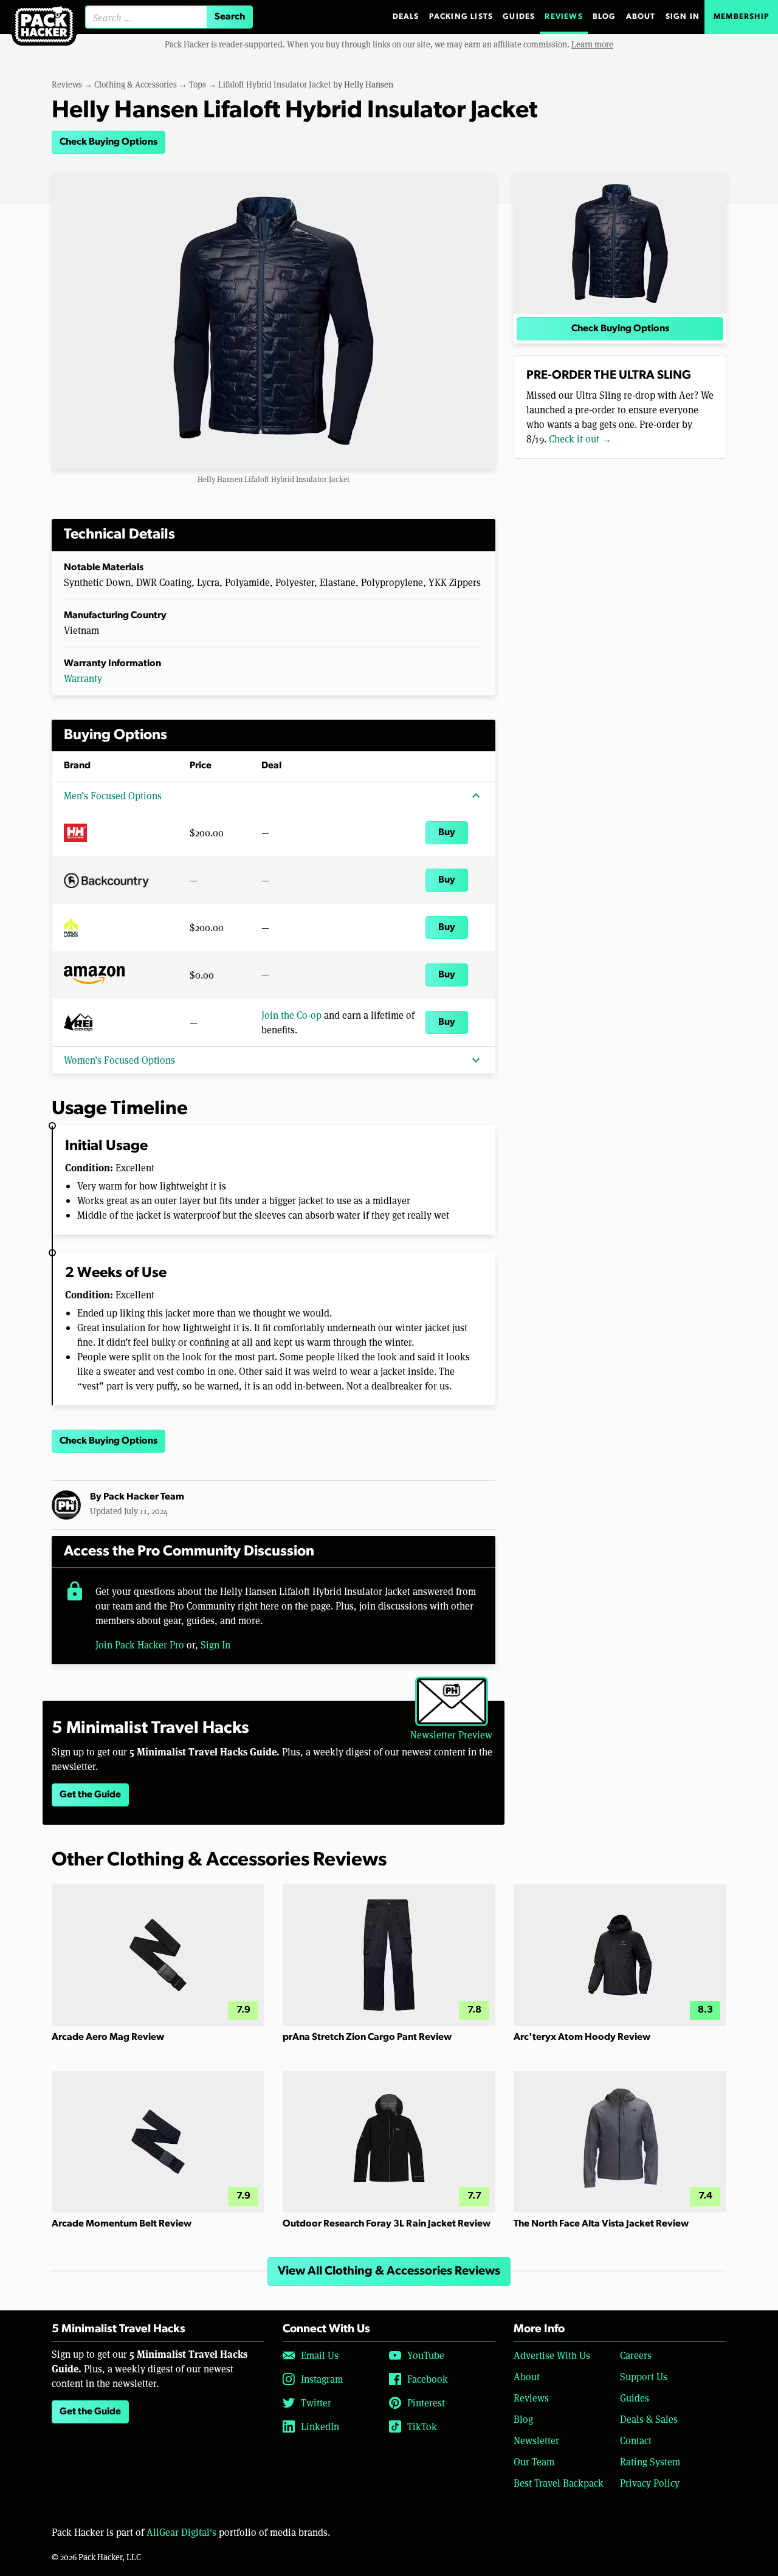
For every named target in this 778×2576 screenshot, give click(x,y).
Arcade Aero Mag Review (108, 2037)
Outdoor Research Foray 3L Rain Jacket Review (387, 2224)
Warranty (83, 678)
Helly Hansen (369, 84)
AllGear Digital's (181, 2532)
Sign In (683, 17)
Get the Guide (90, 1795)
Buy (447, 833)
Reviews (563, 17)
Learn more (592, 44)
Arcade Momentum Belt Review (122, 2224)
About (641, 17)
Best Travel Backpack (559, 2483)
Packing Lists (461, 17)
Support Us (644, 2376)
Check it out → (580, 439)
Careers (636, 2355)
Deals (406, 17)
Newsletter (536, 2440)
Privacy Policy (650, 2483)
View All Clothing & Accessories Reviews (389, 2271)
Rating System (650, 2461)
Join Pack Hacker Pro (140, 1644)
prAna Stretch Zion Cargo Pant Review (367, 2037)
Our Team (534, 2461)
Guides (519, 17)
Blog (604, 17)
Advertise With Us (552, 2355)
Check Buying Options (108, 142)
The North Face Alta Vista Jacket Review (601, 2224)
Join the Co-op (291, 1015)
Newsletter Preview (451, 1734)
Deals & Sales (649, 2419)
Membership (741, 17)
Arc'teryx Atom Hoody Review (582, 2037)
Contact (636, 2440)
